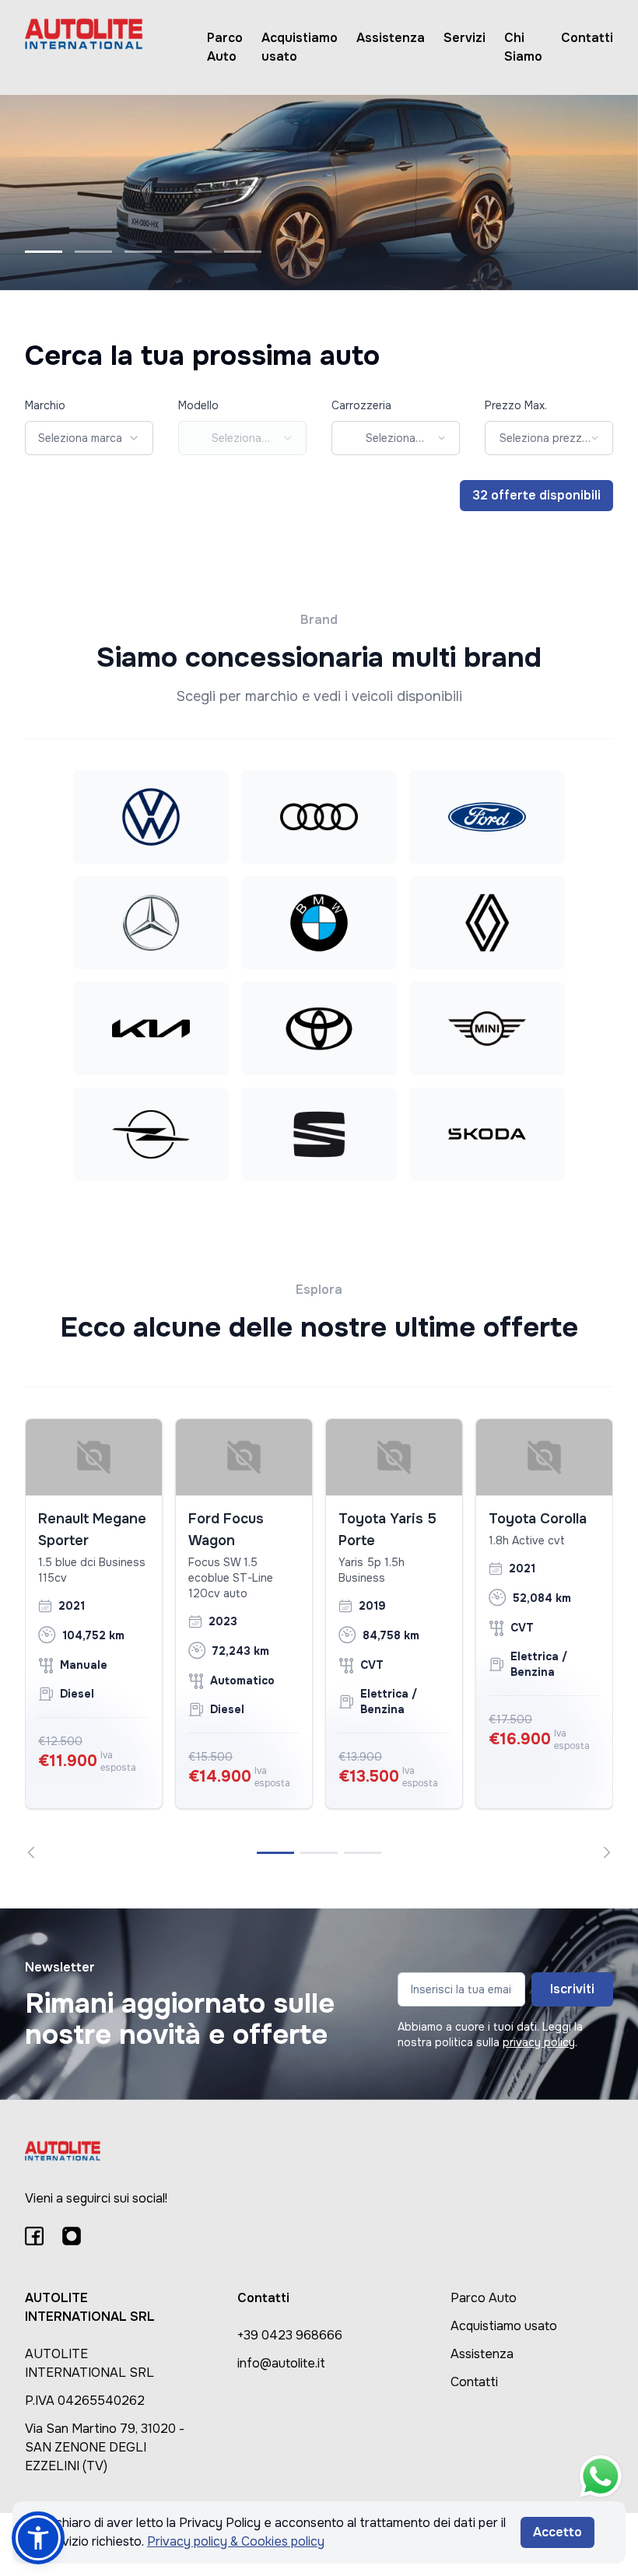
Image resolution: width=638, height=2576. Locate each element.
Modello (198, 405)
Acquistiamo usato (300, 47)
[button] (38, 2538)
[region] (319, 1638)
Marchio (45, 405)
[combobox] (89, 438)
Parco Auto (225, 47)
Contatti (587, 38)
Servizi (464, 38)
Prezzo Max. (516, 405)
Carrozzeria (361, 405)
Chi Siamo (523, 47)
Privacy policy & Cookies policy (236, 2541)
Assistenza (391, 38)
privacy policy (539, 2042)
